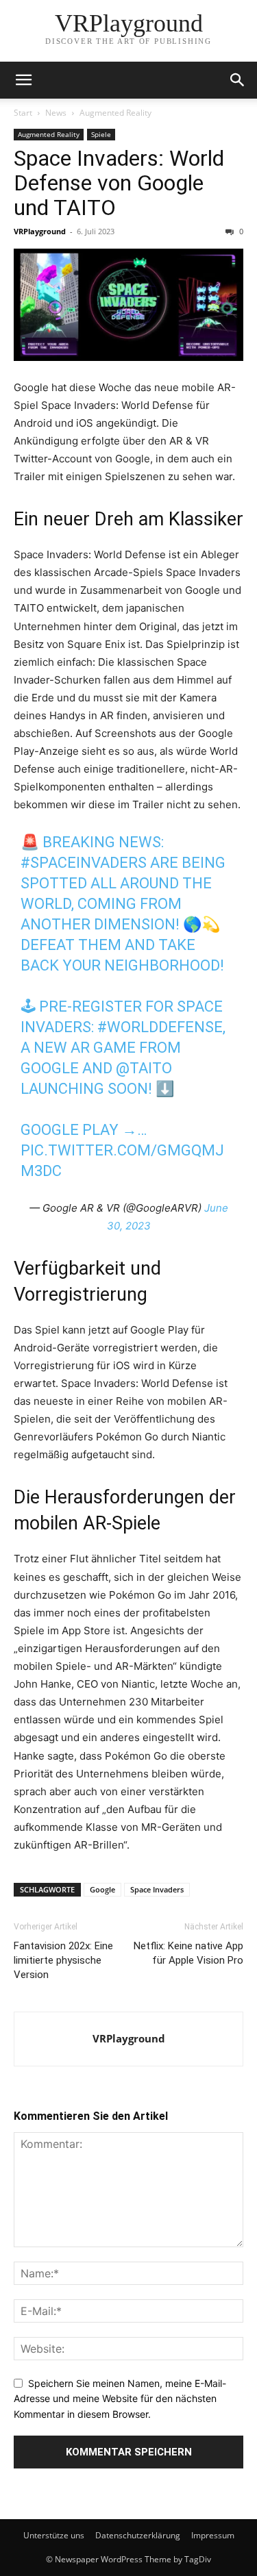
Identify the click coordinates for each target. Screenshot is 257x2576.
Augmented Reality (115, 113)
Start (23, 113)
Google (102, 1889)
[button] (23, 80)
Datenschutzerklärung (138, 2535)
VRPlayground (40, 231)
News (56, 113)
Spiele (101, 134)
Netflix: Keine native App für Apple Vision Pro (188, 1953)
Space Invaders (157, 1889)
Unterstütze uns (54, 2535)
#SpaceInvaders (84, 863)
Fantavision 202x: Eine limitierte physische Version (63, 1960)
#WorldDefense (160, 1027)
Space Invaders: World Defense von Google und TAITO (119, 183)
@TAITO (144, 1068)
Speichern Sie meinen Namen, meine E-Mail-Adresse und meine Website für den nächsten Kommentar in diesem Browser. (120, 2399)
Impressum (213, 2535)
